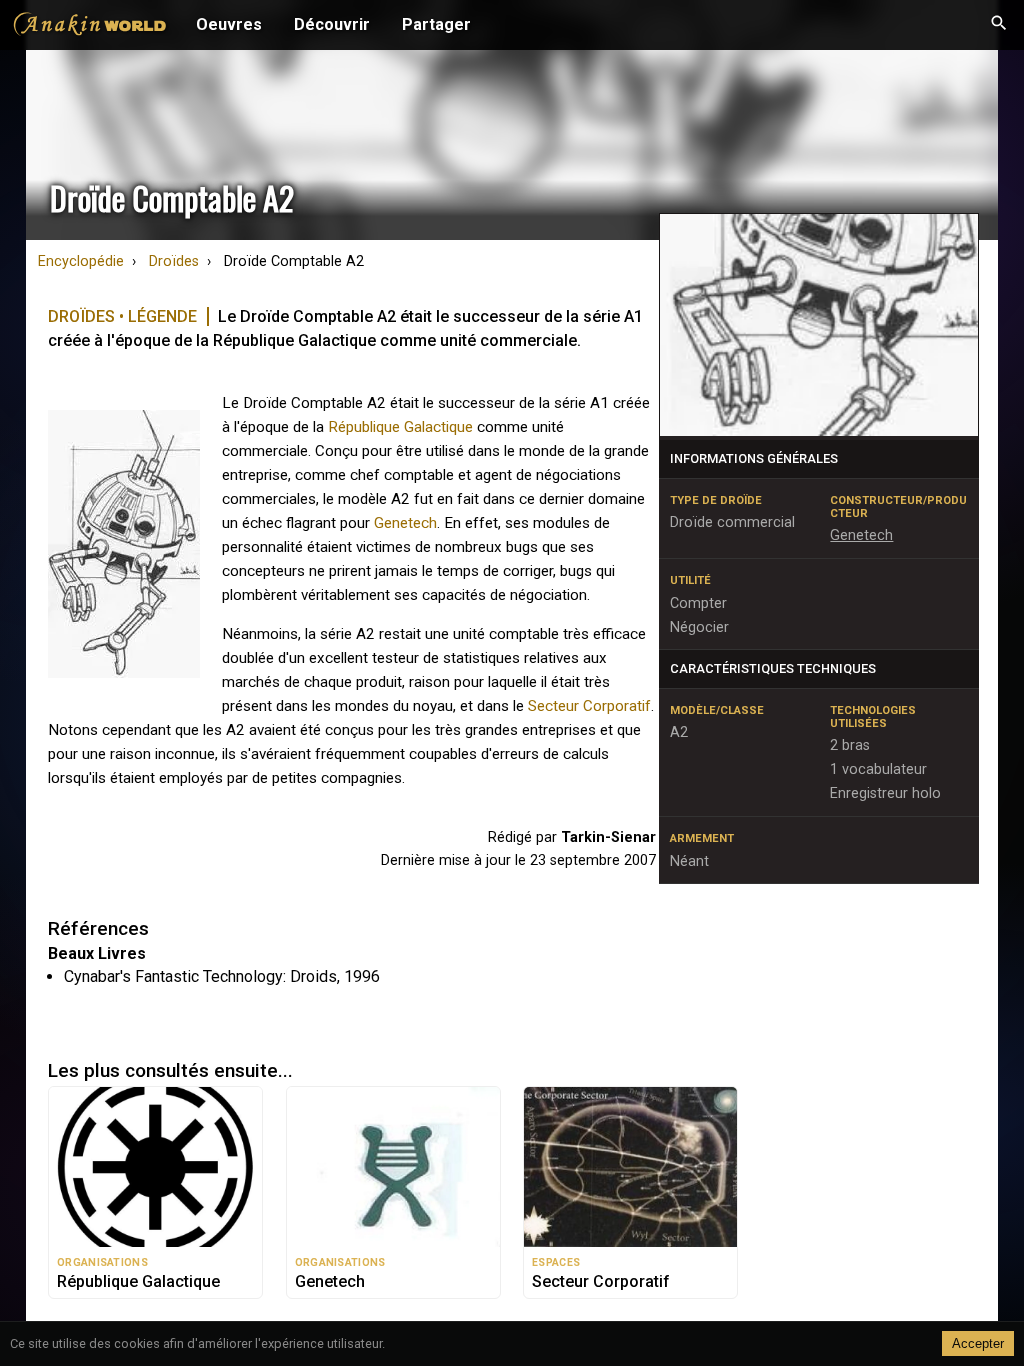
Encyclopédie (81, 261)
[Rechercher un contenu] (999, 25)
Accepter (978, 1343)
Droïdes (174, 261)
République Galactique (400, 427)
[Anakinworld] (90, 27)
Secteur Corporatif (589, 706)
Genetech (405, 523)
